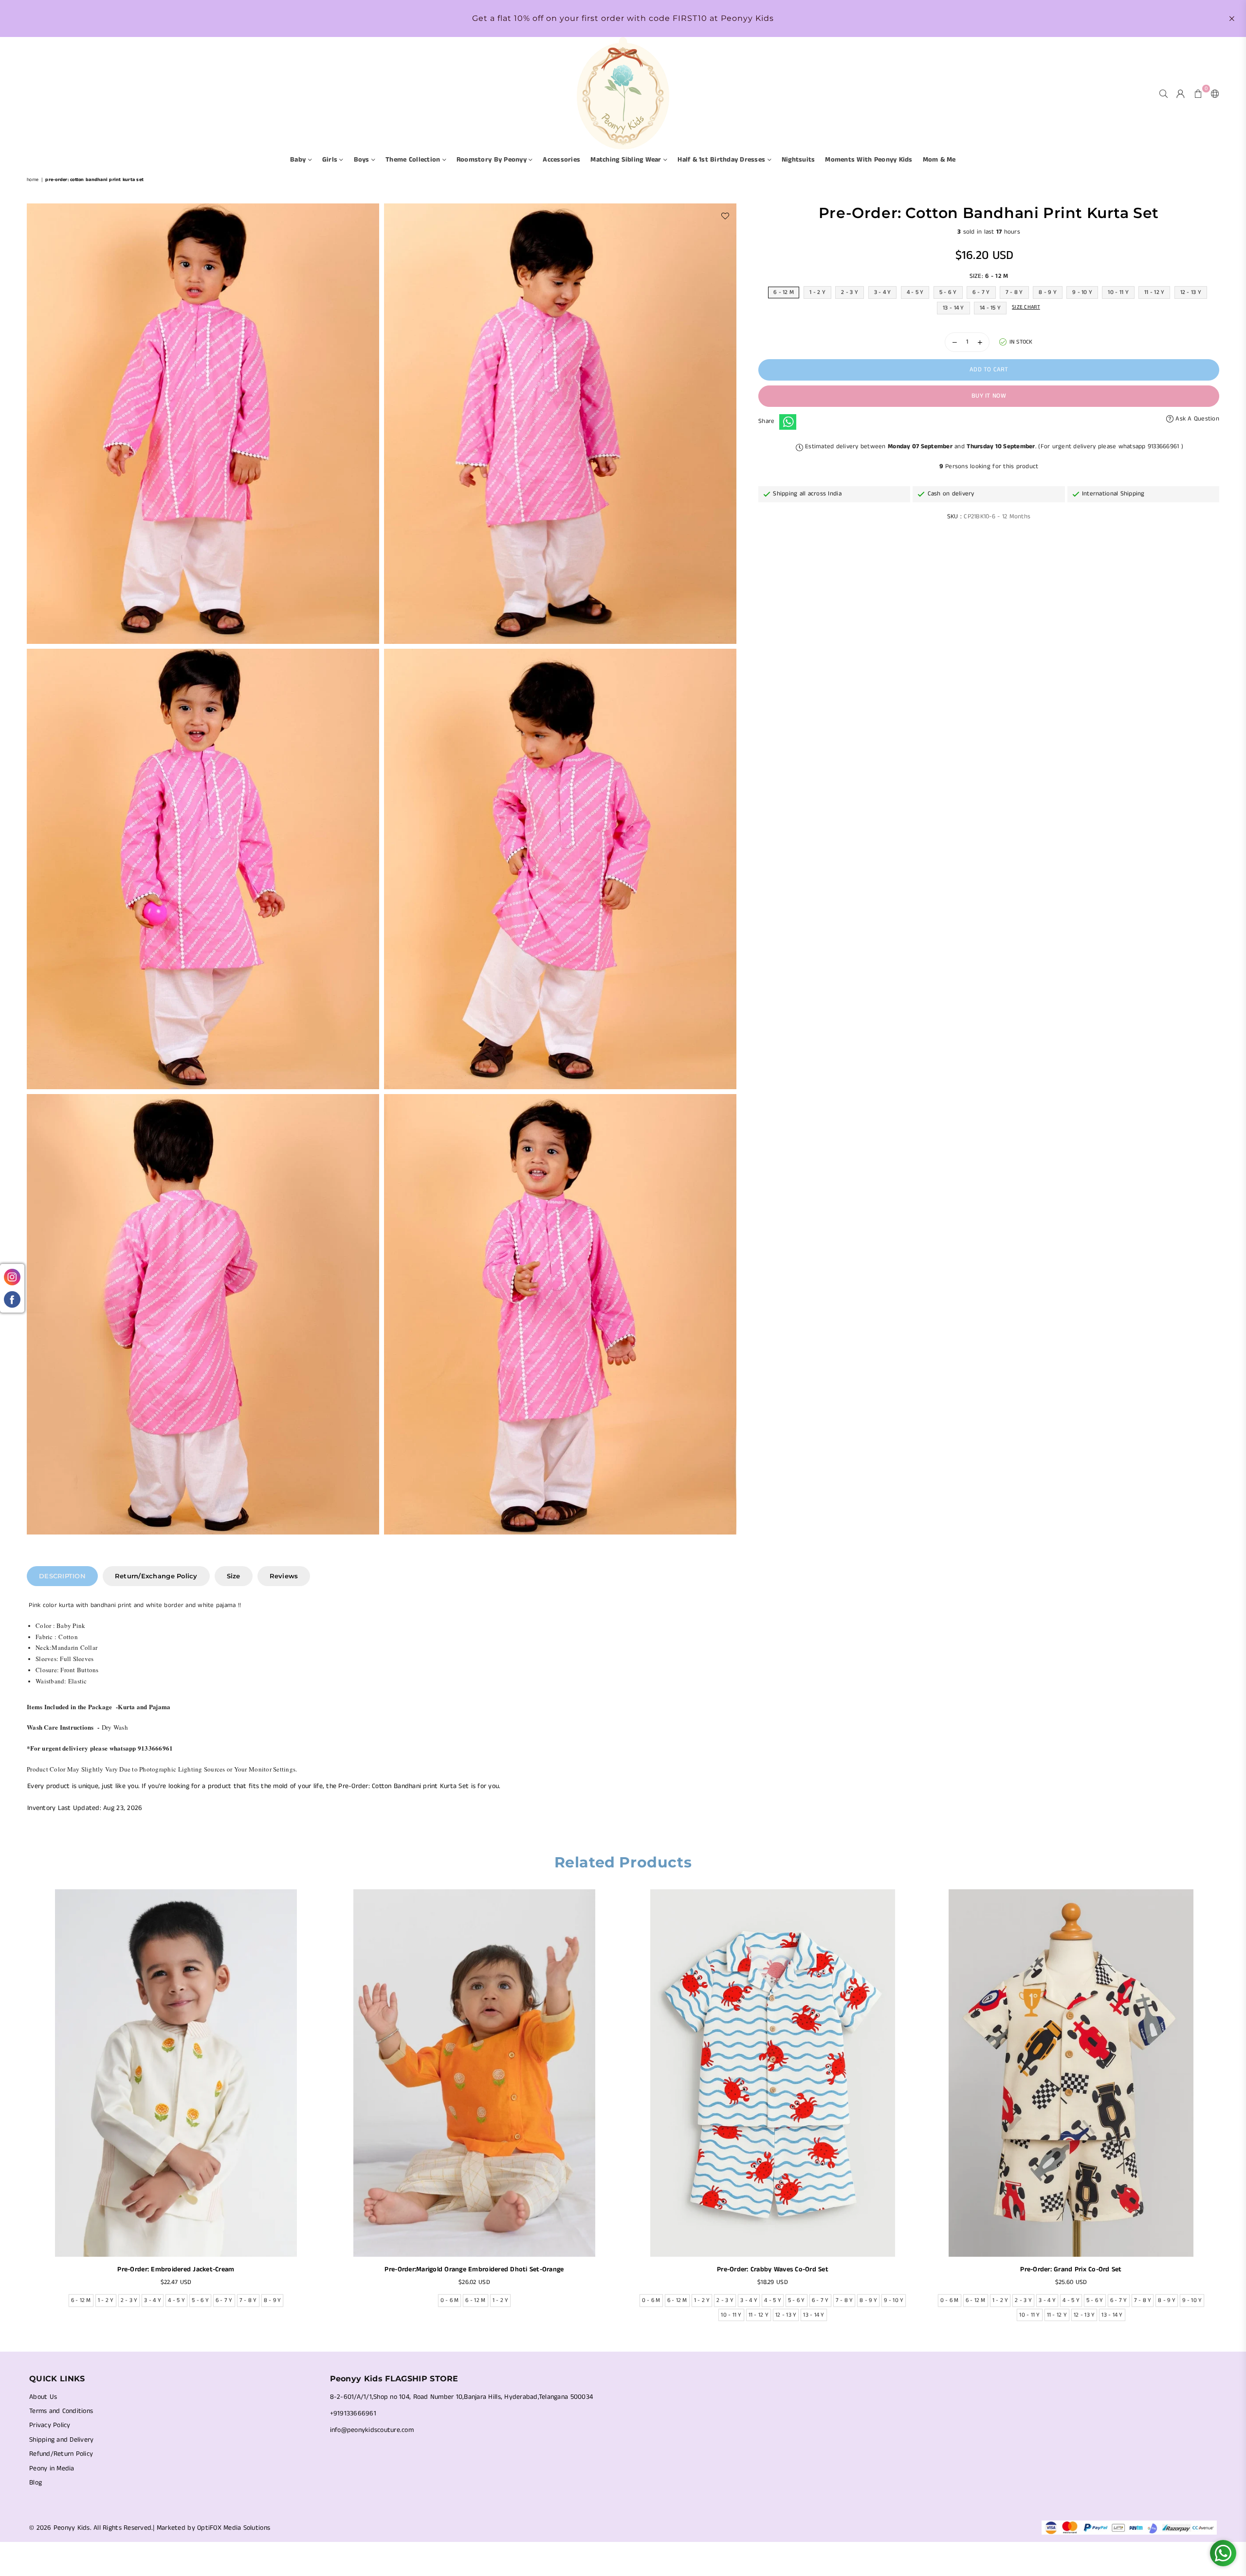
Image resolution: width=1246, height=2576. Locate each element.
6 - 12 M (784, 292)
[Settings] (1213, 93)
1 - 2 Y (817, 292)
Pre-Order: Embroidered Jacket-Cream (176, 2269)
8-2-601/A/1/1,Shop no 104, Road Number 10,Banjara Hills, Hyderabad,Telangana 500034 (462, 2397)
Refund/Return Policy (61, 2454)
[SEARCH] (1164, 93)
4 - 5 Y (915, 292)
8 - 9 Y (1048, 292)
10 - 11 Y (1118, 292)
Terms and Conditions (61, 2411)
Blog (36, 2483)
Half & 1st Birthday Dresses (722, 160)
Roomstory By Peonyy (493, 160)
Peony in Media (52, 2468)
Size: (989, 276)
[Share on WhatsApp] (788, 422)
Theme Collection (414, 160)
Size (234, 1576)
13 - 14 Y (953, 308)
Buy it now (989, 396)
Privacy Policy (50, 2425)
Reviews (284, 1576)
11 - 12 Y (1154, 292)
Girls (331, 160)
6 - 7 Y (981, 292)
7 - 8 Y (1014, 292)
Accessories (561, 160)
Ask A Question (1196, 419)
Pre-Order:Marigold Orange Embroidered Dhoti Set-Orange (474, 2269)
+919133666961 (353, 2413)
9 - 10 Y (1082, 292)
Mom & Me (939, 160)
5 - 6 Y (948, 292)
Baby (299, 160)
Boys (363, 160)
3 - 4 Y (883, 292)
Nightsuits (798, 160)
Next (1225, 2108)
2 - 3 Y (850, 292)
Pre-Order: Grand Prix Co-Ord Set (1071, 2269)
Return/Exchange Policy (156, 1576)
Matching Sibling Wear (627, 160)
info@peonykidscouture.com (372, 2430)
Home (33, 180)
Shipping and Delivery (61, 2440)
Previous (21, 2108)
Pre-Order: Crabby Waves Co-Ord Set (773, 2269)
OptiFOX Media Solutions (234, 2528)
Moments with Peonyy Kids (869, 160)
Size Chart (1026, 307)
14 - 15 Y (990, 308)
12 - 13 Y (1191, 292)
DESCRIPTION (62, 1576)
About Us (43, 2397)
